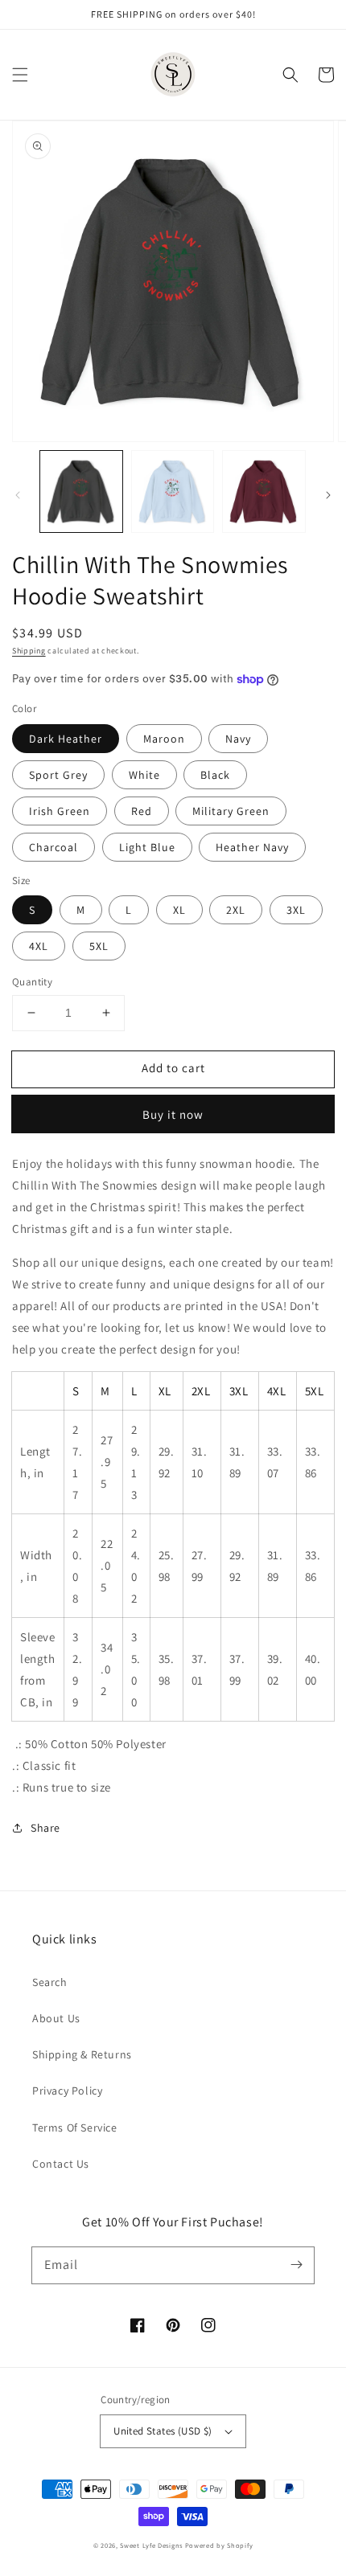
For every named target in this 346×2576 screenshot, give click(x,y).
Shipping (29, 651)
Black (215, 775)
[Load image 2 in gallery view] (173, 492)
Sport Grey (58, 775)
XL (179, 910)
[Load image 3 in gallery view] (264, 492)
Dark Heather (66, 739)
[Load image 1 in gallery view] (81, 492)
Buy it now (173, 1114)
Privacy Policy (67, 2091)
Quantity (32, 982)
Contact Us (61, 2164)
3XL (296, 910)
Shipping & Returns (82, 2054)
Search (50, 1982)
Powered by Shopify (219, 2545)
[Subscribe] (296, 2265)
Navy (238, 739)
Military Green (231, 811)
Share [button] (45, 1828)
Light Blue (147, 847)
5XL (99, 946)
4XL (39, 946)
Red (142, 811)
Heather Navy (252, 847)
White (144, 775)
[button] (20, 75)
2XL (236, 910)
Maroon (164, 739)
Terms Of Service (75, 2128)
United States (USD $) (163, 2431)
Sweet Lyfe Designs (151, 2545)
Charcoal (54, 847)
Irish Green (60, 811)
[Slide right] (328, 495)
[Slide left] (18, 495)
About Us (56, 2018)
